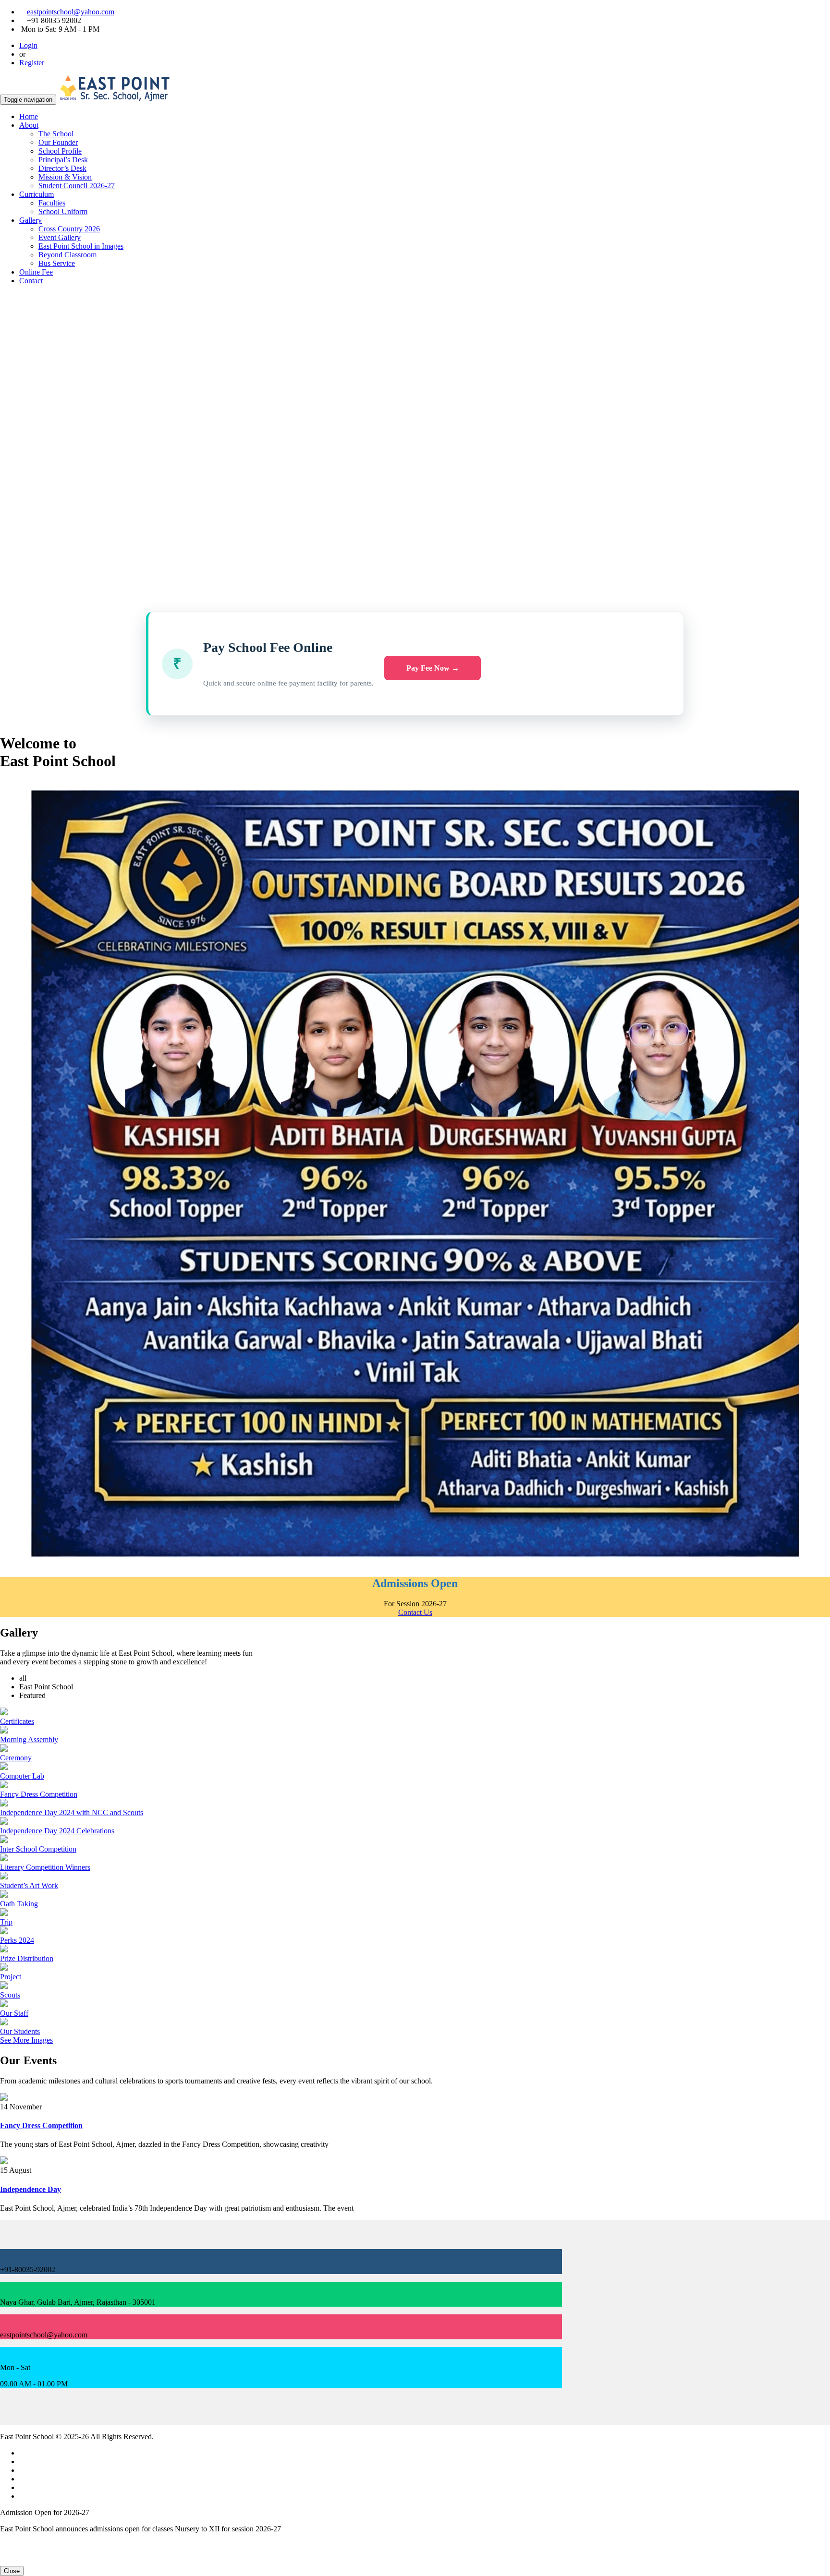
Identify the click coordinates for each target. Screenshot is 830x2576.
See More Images (26, 2040)
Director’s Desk (62, 168)
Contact (31, 281)
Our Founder (58, 142)
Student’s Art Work (29, 1885)
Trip (6, 1922)
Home (29, 116)
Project (11, 1977)
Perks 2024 (17, 1940)
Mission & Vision (65, 177)
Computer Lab (22, 1776)
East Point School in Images (81, 246)
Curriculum (37, 194)
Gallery (31, 220)
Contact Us (415, 1612)
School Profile (60, 151)
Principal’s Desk (63, 160)
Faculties (52, 203)
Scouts (10, 1995)
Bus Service (57, 263)
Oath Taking (19, 1904)
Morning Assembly (29, 1739)
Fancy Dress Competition (39, 1794)
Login (28, 45)
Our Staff (14, 2013)
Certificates (17, 1721)
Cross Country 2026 (69, 229)
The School (56, 134)
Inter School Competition (38, 1849)
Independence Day (31, 2189)
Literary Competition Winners (45, 1867)
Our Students (20, 2031)
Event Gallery (60, 237)
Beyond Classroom (67, 255)
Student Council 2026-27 (77, 186)
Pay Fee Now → (433, 668)
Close (12, 2571)
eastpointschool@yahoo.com (71, 12)
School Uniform (63, 211)
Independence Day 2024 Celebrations (57, 1831)
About (29, 125)
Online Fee (36, 272)
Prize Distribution (27, 1958)
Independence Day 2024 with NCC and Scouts (72, 1812)
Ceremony (16, 1758)
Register (32, 63)
